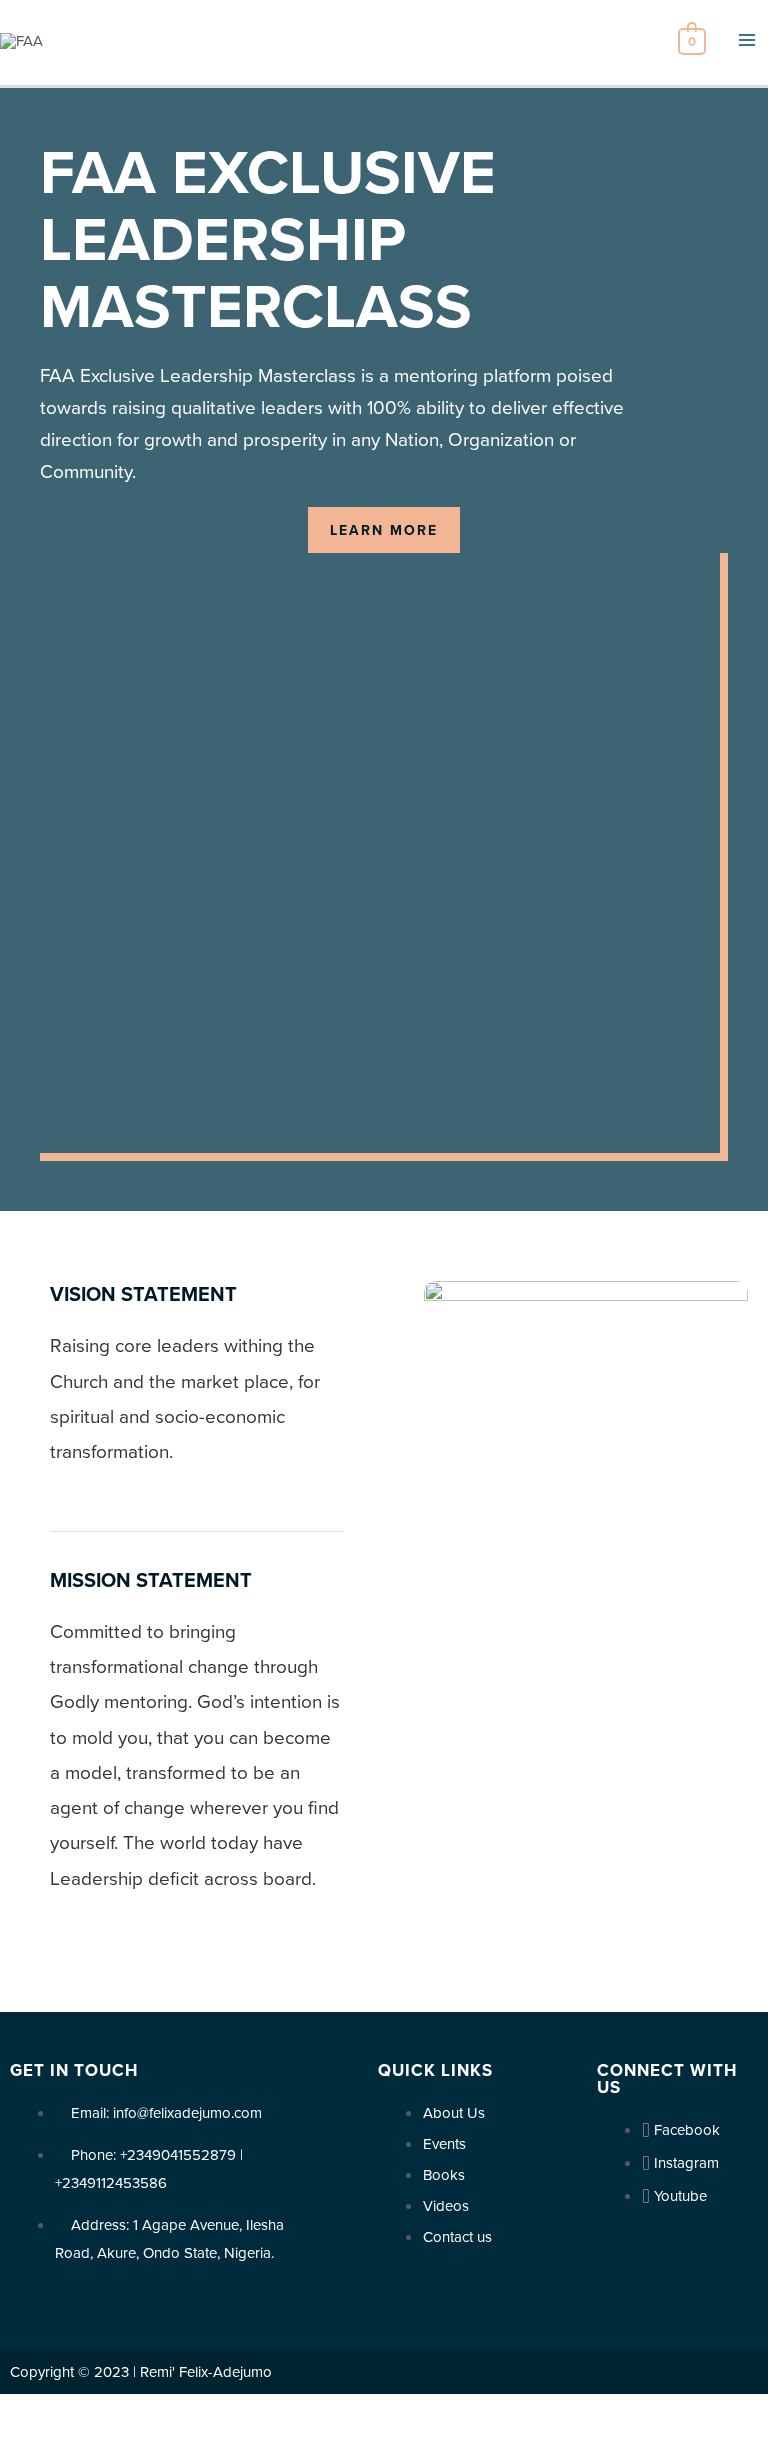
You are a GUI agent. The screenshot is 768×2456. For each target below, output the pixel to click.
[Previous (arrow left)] (20, 2444)
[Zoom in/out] (152, 2413)
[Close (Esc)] (20, 2413)
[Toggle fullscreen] (108, 2413)
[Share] (64, 2413)
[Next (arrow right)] (64, 2444)
